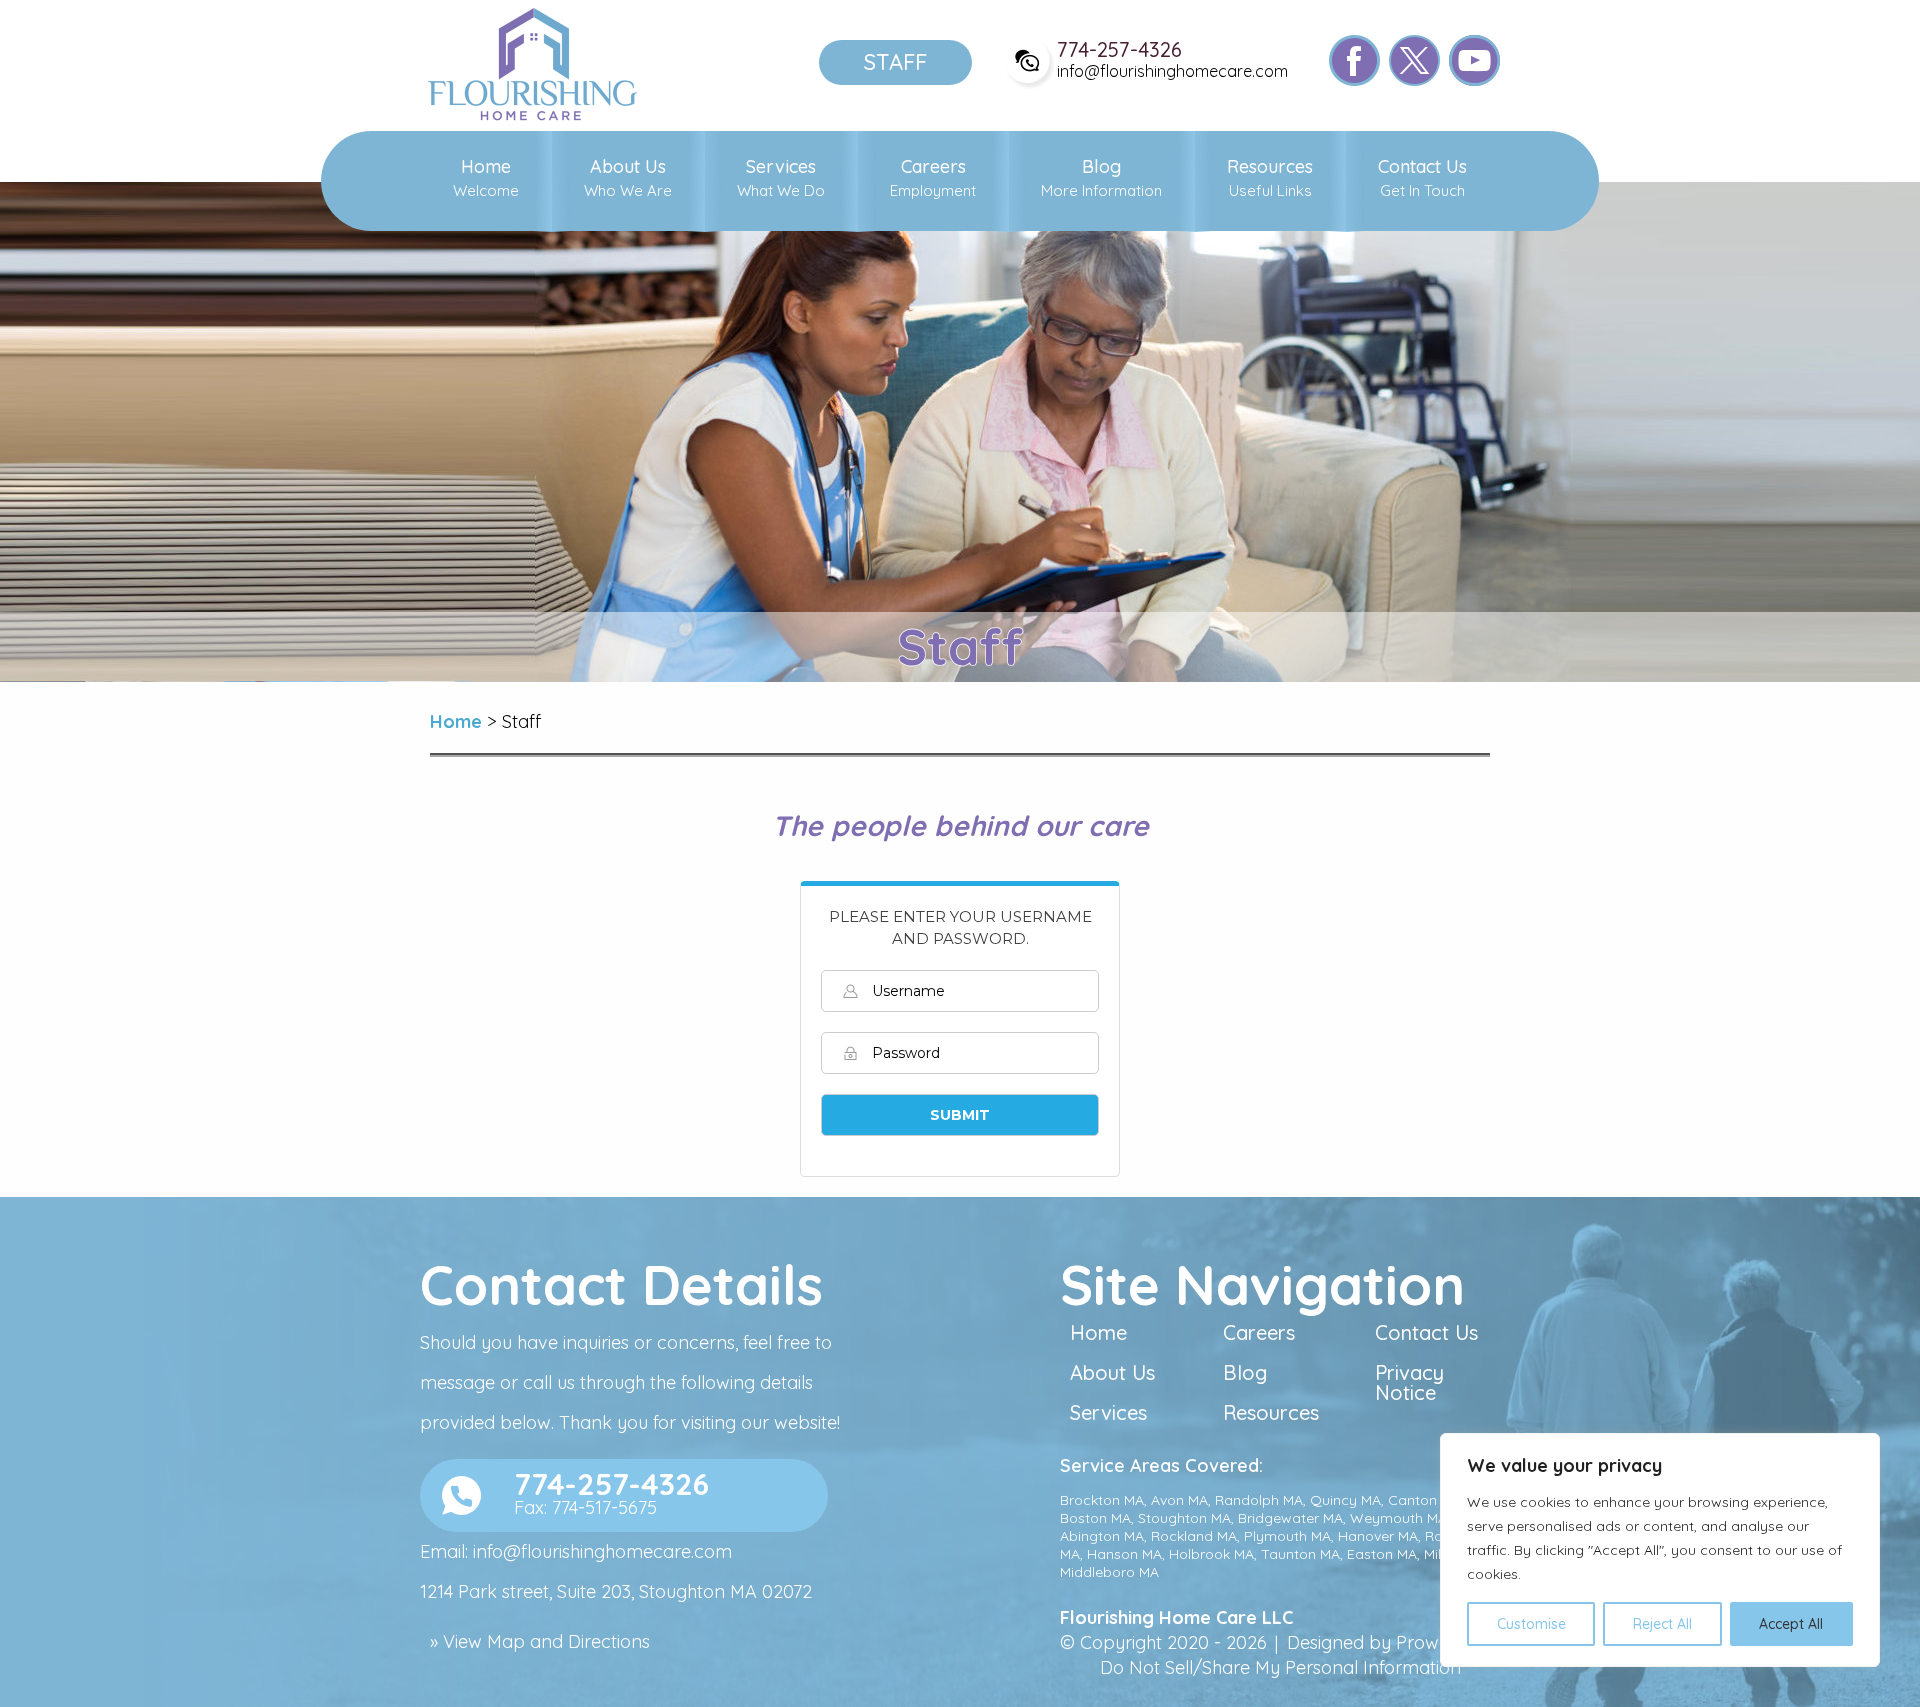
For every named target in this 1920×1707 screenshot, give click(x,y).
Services (781, 179)
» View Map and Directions (540, 1641)
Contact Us (1422, 179)
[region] (1660, 1550)
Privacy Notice (1409, 1384)
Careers (933, 179)
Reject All (1662, 1624)
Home (486, 179)
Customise (1531, 1624)
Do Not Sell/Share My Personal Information (1280, 1667)
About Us (628, 179)
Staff (895, 62)
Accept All (1791, 1624)
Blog (1101, 179)
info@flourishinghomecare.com (1172, 71)
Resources (1270, 179)
